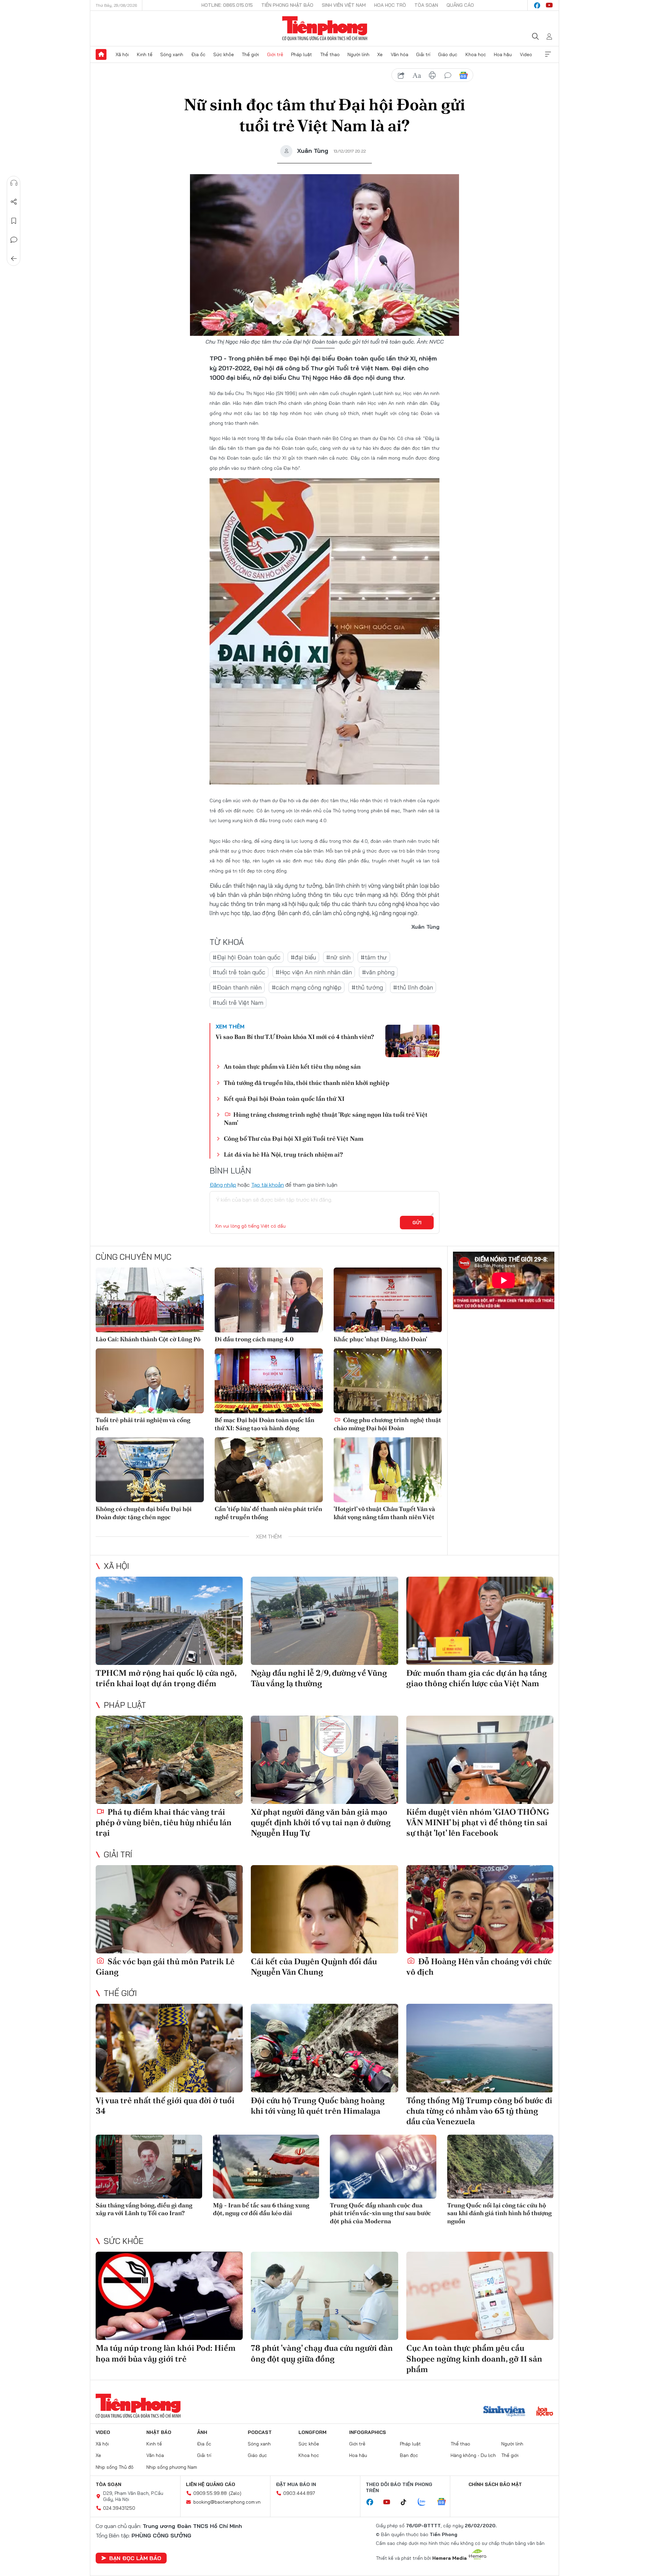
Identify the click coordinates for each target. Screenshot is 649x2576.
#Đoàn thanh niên (237, 987)
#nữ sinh (338, 957)
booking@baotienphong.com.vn (227, 2502)
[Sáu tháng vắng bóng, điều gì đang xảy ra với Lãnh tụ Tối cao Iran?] (149, 2167)
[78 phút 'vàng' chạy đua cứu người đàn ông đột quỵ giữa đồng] (324, 2296)
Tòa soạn (426, 5)
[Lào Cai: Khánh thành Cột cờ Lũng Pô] (150, 1300)
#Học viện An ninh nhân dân (314, 972)
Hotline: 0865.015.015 (227, 5)
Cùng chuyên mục (134, 1257)
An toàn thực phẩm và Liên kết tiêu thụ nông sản (292, 1066)
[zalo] (425, 2502)
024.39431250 (119, 2508)
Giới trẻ (275, 54)
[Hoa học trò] (545, 2412)
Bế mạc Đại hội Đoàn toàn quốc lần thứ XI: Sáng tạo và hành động (265, 1424)
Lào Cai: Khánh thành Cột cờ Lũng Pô (148, 1339)
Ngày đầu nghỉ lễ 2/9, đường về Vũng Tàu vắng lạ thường (319, 1678)
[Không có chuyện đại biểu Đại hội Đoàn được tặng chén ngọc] (150, 1470)
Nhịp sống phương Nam (172, 2467)
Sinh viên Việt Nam (344, 5)
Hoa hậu (503, 54)
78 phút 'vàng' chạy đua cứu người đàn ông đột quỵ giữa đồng (322, 2353)
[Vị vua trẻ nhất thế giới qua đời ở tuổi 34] (169, 2048)
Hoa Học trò (390, 5)
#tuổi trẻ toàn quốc (239, 972)
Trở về (14, 259)
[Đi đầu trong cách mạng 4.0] (269, 1300)
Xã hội (122, 54)
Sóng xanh (172, 54)
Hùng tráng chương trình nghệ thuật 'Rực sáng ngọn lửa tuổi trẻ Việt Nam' (326, 1118)
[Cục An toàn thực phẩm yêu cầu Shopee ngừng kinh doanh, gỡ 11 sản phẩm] (480, 2296)
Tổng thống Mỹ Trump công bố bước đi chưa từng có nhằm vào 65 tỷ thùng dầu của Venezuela (479, 2111)
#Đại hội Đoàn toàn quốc (247, 957)
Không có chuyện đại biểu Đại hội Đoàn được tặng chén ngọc (144, 1513)
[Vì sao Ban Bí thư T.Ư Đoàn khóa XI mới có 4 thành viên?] (412, 1041)
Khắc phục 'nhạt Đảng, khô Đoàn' (380, 1339)
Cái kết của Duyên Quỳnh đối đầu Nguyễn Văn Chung (314, 1967)
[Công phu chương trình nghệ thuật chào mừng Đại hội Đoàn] (388, 1381)
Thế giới (250, 54)
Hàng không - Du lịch (473, 2455)
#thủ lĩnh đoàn (413, 987)
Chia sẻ (14, 202)
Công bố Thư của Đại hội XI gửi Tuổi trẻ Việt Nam (294, 1139)
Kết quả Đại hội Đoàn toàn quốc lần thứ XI (284, 1099)
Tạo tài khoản (268, 1185)
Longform (313, 2432)
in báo (432, 75)
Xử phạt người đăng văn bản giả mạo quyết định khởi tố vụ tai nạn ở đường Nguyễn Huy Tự (321, 1822)
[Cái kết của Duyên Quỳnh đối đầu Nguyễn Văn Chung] (324, 1909)
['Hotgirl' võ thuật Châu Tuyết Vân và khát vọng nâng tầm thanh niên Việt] (388, 1470)
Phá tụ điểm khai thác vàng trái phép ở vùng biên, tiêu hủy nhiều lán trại (164, 1822)
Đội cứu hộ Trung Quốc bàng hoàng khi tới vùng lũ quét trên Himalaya (318, 2106)
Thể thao (330, 54)
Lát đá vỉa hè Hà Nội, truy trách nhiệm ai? (283, 1154)
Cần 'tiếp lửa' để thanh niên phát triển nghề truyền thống (268, 1513)
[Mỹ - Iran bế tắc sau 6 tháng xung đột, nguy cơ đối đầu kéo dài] (266, 2167)
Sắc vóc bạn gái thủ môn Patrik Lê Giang (165, 1967)
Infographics (368, 2432)
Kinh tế (145, 54)
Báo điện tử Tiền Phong (325, 28)
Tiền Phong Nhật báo (287, 5)
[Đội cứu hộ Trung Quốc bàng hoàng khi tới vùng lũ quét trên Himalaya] (324, 2048)
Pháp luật (302, 54)
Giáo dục (448, 54)
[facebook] (537, 5)
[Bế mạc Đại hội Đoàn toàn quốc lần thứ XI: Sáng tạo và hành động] (269, 1381)
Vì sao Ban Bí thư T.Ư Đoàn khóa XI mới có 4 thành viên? (295, 1037)
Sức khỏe (224, 54)
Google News (463, 75)
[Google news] (445, 2502)
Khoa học (476, 54)
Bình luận (14, 240)
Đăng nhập (223, 1185)
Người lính (358, 54)
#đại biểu (303, 957)
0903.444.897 (299, 2493)
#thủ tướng (367, 987)
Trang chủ (101, 54)
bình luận (448, 75)
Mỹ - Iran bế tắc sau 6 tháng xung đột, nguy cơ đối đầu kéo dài (261, 2209)
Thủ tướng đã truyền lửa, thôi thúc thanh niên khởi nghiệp (307, 1083)
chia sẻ (401, 75)
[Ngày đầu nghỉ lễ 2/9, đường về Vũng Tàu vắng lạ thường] (324, 1621)
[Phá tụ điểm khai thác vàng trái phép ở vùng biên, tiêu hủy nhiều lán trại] (169, 1760)
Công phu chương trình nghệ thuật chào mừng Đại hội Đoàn (387, 1424)
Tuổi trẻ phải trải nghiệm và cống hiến (143, 1424)
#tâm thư (374, 957)
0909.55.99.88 (210, 2493)
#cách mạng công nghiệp (307, 987)
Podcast (260, 2432)
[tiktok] (407, 2502)
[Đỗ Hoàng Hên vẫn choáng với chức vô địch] (480, 1909)
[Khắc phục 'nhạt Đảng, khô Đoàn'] (388, 1300)
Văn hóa (400, 54)
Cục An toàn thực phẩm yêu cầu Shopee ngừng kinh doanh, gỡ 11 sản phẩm (474, 2358)
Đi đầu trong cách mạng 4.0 (254, 1339)
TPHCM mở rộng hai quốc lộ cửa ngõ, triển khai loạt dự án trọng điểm (166, 1678)
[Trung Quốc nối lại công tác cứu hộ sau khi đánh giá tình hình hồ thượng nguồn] (500, 2167)
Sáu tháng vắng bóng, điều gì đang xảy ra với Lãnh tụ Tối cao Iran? (144, 2209)
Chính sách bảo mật (495, 2484)
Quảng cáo (460, 5)
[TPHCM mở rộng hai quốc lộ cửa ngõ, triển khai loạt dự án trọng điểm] (169, 1621)
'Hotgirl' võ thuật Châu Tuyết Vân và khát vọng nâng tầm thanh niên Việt (384, 1513)
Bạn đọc (409, 2455)
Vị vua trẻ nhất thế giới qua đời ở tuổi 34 (165, 2106)
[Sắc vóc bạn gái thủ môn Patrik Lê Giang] (169, 1909)
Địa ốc (198, 54)
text (417, 75)
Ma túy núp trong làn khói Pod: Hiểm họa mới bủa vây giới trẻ (166, 2353)
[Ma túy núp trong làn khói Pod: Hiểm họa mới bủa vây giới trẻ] (169, 2296)
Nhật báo (159, 2432)
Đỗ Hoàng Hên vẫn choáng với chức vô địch (479, 1967)
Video (526, 54)
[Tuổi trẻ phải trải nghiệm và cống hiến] (150, 1381)
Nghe (14, 183)
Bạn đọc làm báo (135, 2558)
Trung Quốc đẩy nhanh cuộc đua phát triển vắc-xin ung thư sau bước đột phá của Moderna (380, 2213)
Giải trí (423, 54)
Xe (380, 54)
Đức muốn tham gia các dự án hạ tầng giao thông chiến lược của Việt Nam (477, 1678)
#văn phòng (378, 972)
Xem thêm (548, 54)
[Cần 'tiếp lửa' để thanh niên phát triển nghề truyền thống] (269, 1470)
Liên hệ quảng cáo (211, 2484)
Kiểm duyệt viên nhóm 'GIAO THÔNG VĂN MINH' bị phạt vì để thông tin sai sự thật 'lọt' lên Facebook (478, 1822)
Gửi (417, 1223)
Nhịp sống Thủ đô (115, 2467)
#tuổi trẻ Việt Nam (238, 1003)
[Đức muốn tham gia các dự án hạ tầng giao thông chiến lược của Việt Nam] (480, 1621)
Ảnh (202, 2432)
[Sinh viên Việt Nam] (504, 2412)
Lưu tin (14, 221)
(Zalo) (235, 2493)
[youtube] (549, 5)
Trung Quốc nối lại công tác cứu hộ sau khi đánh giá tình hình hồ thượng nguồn (499, 2213)
